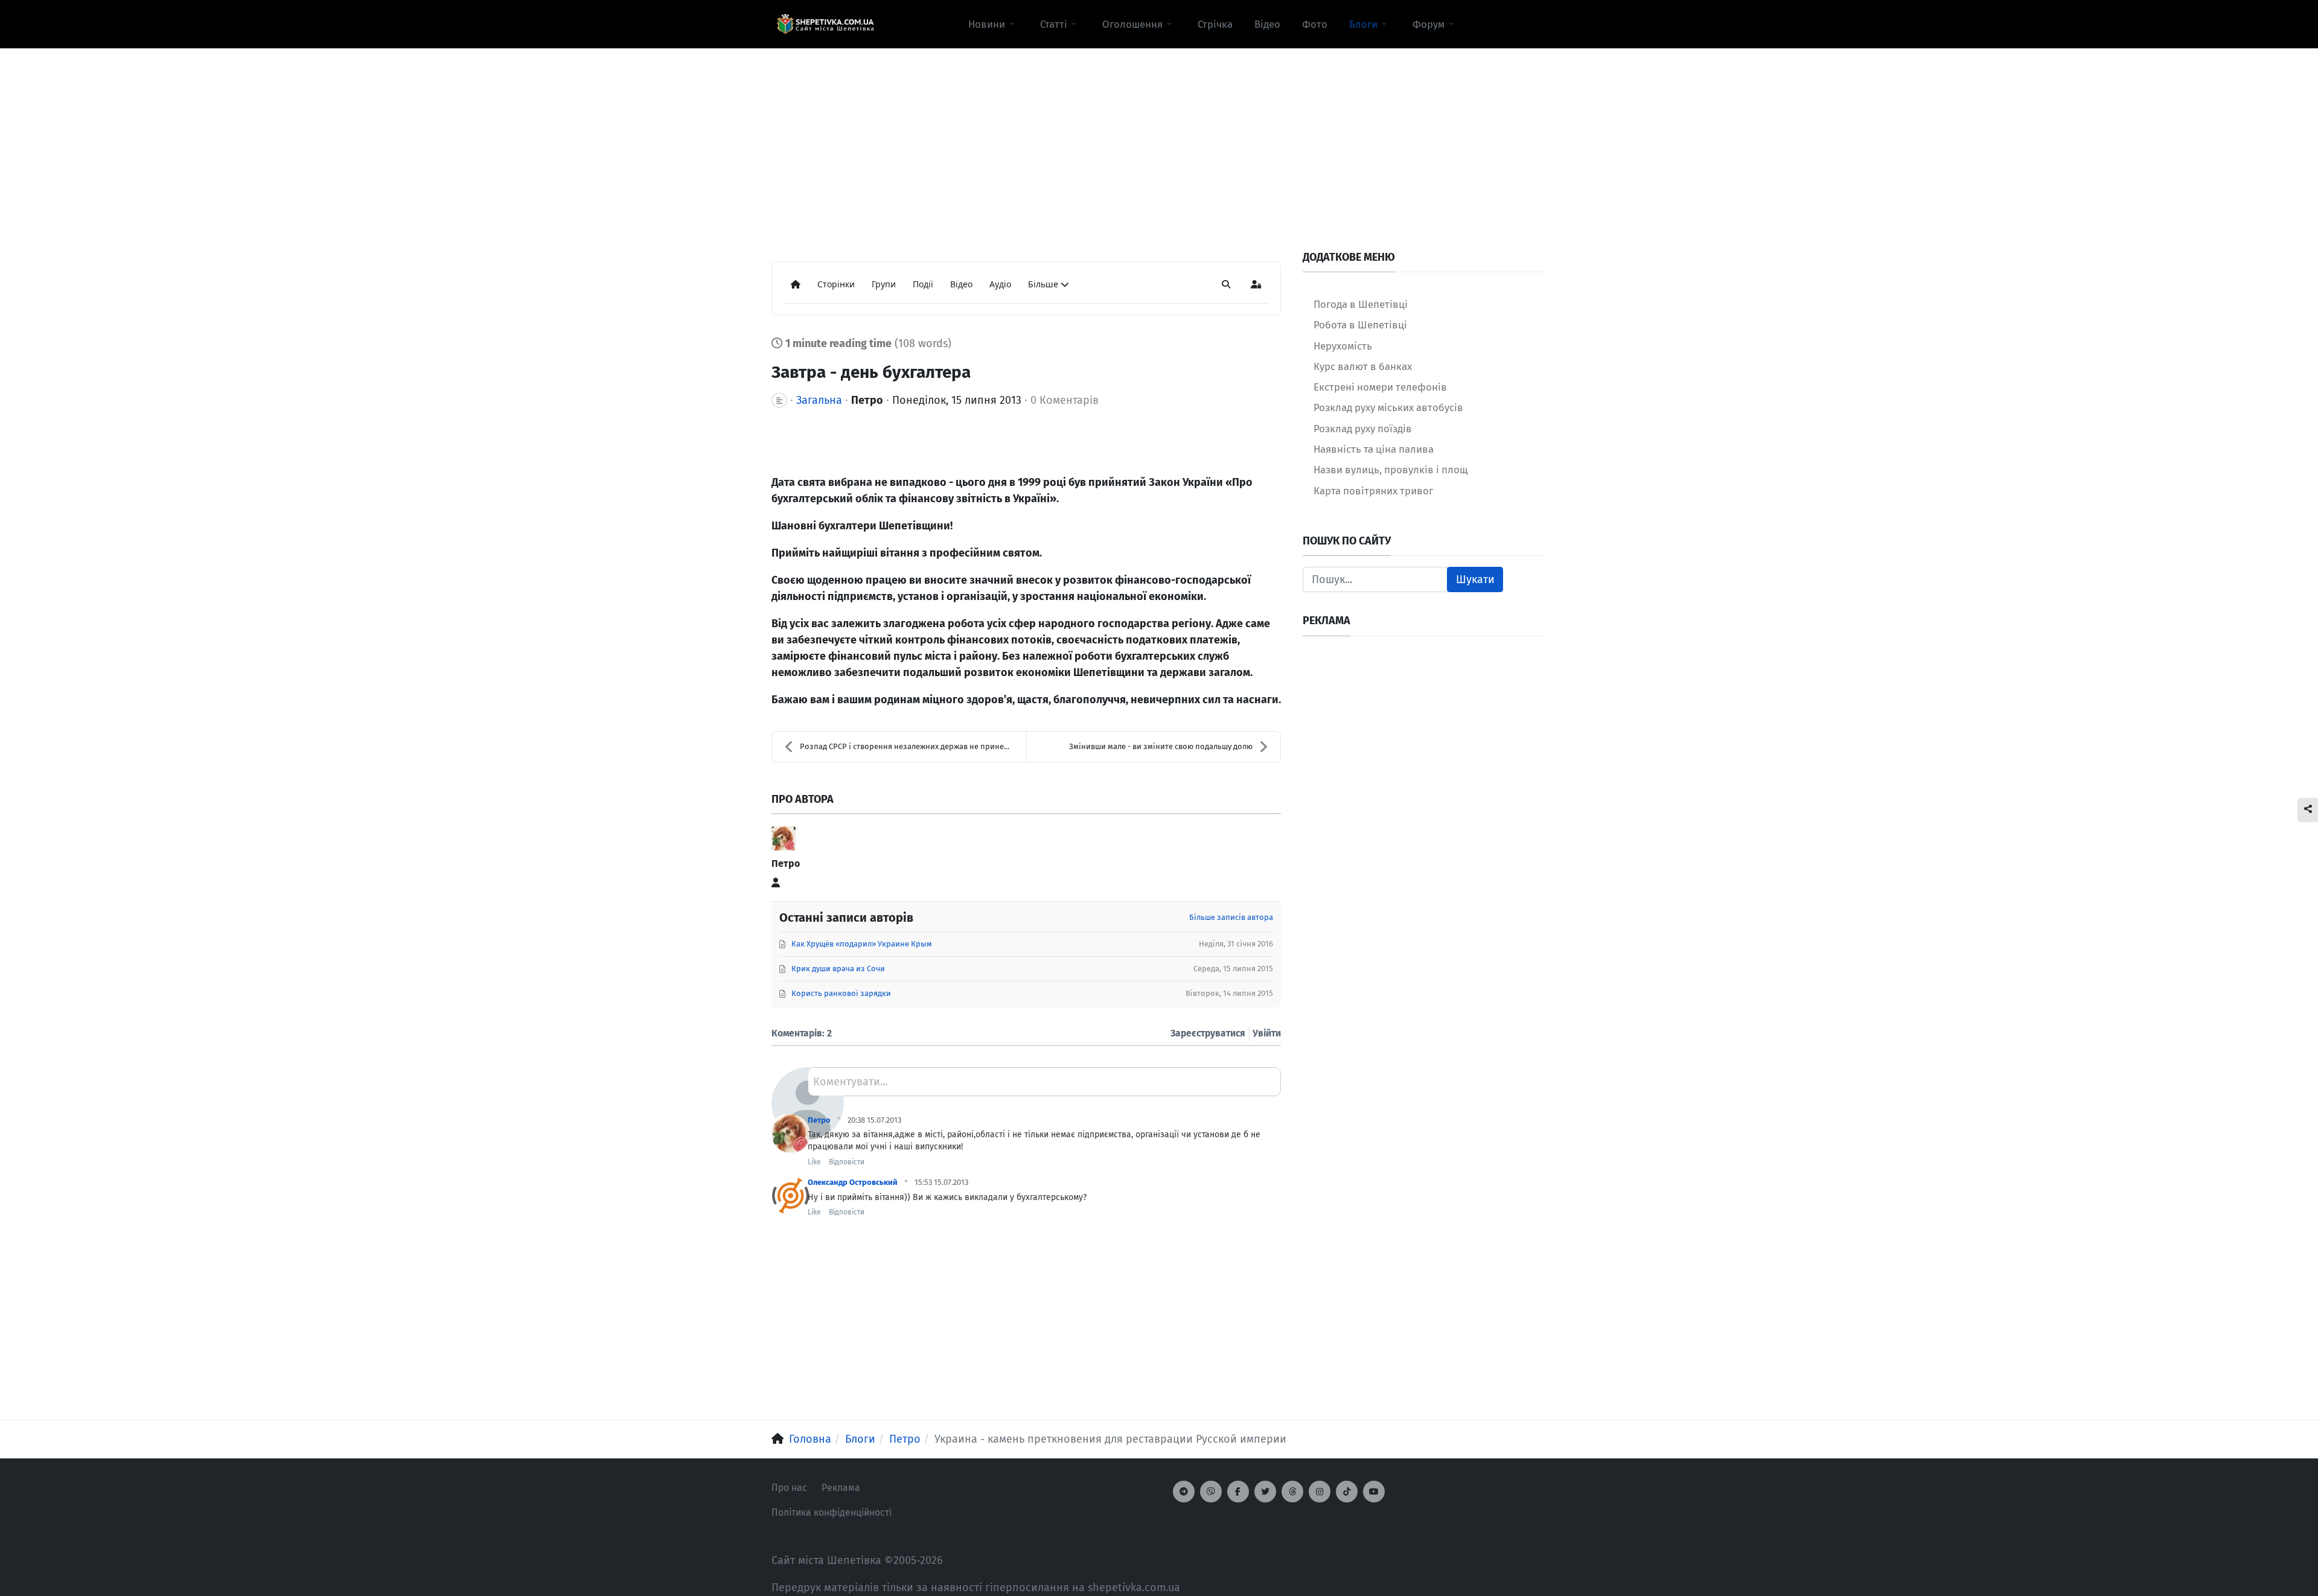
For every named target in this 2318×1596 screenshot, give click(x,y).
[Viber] (1211, 1492)
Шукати (1475, 579)
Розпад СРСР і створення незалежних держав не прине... (905, 746)
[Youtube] (1374, 1492)
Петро (867, 400)
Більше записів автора (1231, 917)
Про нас (789, 1488)
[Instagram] (1320, 1492)
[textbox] (1044, 1086)
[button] (993, 24)
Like (814, 1162)
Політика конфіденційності (832, 1512)
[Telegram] (1184, 1492)
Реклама (841, 1488)
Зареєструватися (1208, 1033)
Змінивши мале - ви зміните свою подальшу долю (1161, 746)
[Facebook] (1238, 1492)
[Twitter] (1265, 1492)
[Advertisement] (1159, 133)
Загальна (819, 400)
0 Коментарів (1065, 400)
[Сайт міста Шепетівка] (825, 24)
